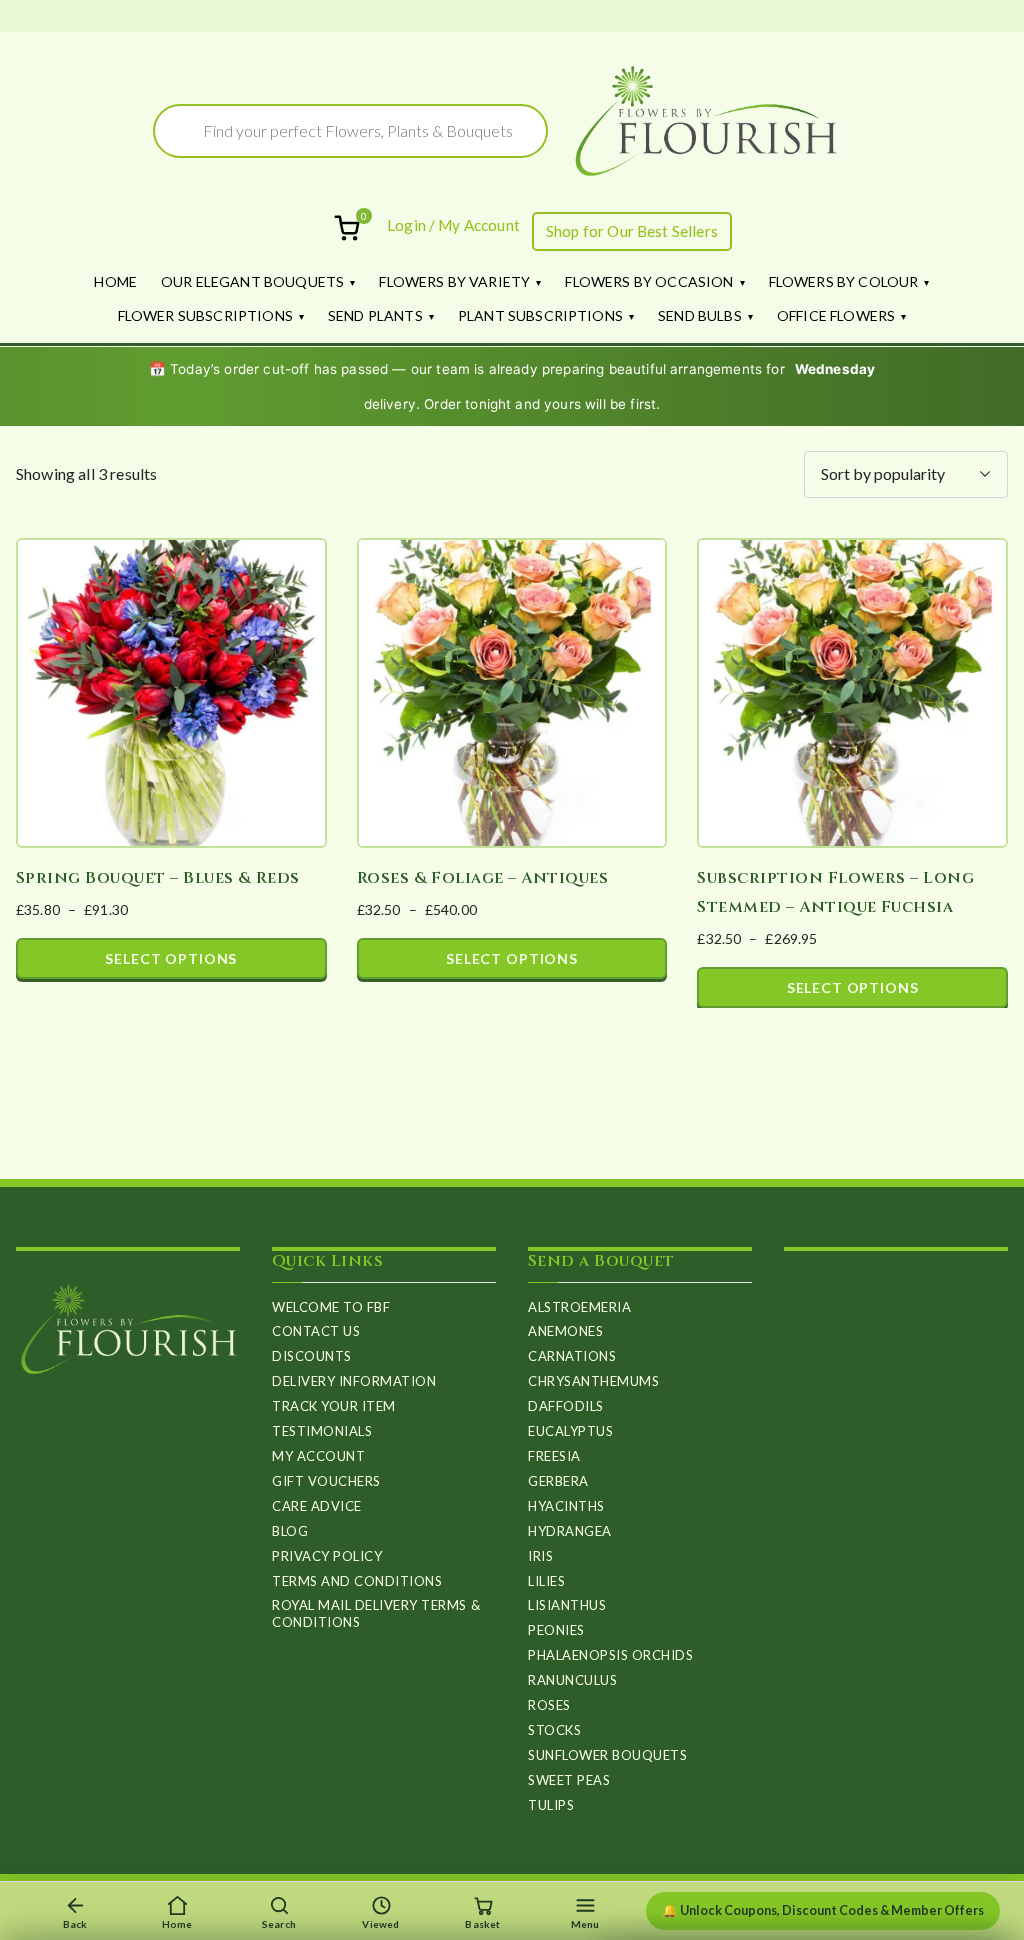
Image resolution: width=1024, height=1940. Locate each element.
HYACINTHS (566, 1506)
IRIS (540, 1556)
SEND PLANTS (375, 315)
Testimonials (322, 1431)
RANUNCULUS (572, 1680)
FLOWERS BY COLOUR (844, 281)
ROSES (549, 1705)
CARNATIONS (572, 1356)
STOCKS (554, 1730)
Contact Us (316, 1331)
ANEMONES (565, 1331)
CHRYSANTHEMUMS (593, 1381)
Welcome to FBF (331, 1307)
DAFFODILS (566, 1406)
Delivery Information (354, 1381)
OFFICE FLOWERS (836, 315)
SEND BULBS (700, 315)
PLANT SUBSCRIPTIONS (540, 315)
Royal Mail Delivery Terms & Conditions (376, 1613)
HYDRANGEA (570, 1531)
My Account (318, 1456)
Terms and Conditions (357, 1581)
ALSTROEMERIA (579, 1307)
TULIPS (551, 1805)
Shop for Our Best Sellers (632, 231)
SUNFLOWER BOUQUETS (607, 1755)
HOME (115, 281)
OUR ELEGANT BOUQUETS (252, 281)
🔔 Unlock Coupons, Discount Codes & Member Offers (823, 1910)
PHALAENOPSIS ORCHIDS (610, 1655)
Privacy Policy (327, 1556)
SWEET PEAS (569, 1780)
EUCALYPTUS (570, 1431)
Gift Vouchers (326, 1481)
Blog (290, 1531)
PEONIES (556, 1630)
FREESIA (554, 1456)
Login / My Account (453, 225)
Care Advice (317, 1506)
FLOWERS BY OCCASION (649, 281)
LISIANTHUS (567, 1605)
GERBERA (558, 1481)
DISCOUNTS (312, 1356)
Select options (171, 958)
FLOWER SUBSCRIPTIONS (205, 315)
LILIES (546, 1581)
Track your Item (334, 1406)
